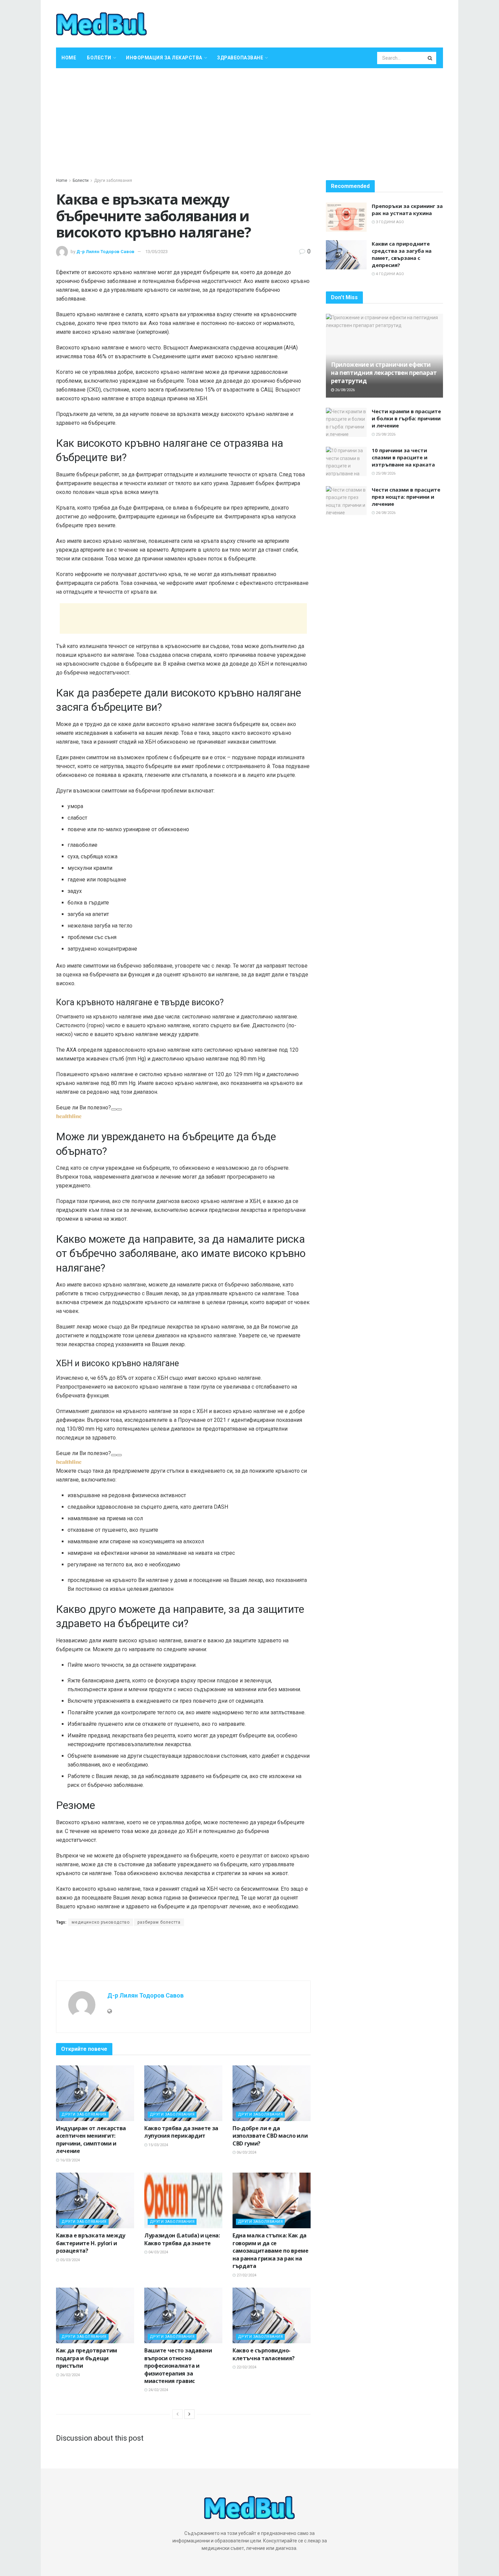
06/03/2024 (246, 2152)
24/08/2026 (385, 513)
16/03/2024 (69, 2160)
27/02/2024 (246, 2275)
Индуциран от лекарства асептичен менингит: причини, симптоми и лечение (91, 2140)
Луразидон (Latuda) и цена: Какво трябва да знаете (182, 2239)
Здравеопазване (240, 58)
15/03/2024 (158, 2145)
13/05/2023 (156, 252)
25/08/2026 (385, 434)
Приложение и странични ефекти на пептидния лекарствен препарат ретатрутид (384, 373)
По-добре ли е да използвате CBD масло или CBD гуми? (270, 2136)
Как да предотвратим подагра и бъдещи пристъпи (87, 2358)
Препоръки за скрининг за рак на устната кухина (407, 209)
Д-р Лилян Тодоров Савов (105, 252)
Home (69, 58)
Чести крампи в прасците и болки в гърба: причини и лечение (406, 418)
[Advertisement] (249, 119)
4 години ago (389, 274)
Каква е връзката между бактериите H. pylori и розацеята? (91, 2243)
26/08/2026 (344, 390)
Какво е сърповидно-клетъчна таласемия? (264, 2354)
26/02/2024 (69, 2375)
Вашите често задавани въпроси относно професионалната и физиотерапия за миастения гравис (178, 2366)
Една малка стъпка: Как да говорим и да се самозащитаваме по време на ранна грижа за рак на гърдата (271, 2251)
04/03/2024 (158, 2252)
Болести (99, 58)
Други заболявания (113, 180)
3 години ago (389, 222)
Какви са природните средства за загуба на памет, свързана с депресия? (402, 254)
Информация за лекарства (164, 58)
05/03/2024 (69, 2260)
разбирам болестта (159, 1922)
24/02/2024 (158, 2390)
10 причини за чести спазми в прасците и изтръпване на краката (403, 457)
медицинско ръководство (101, 1922)
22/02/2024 (246, 2367)
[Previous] (178, 2414)
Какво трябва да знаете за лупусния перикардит (181, 2132)
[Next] (189, 2414)
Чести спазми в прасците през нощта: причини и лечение (406, 497)
